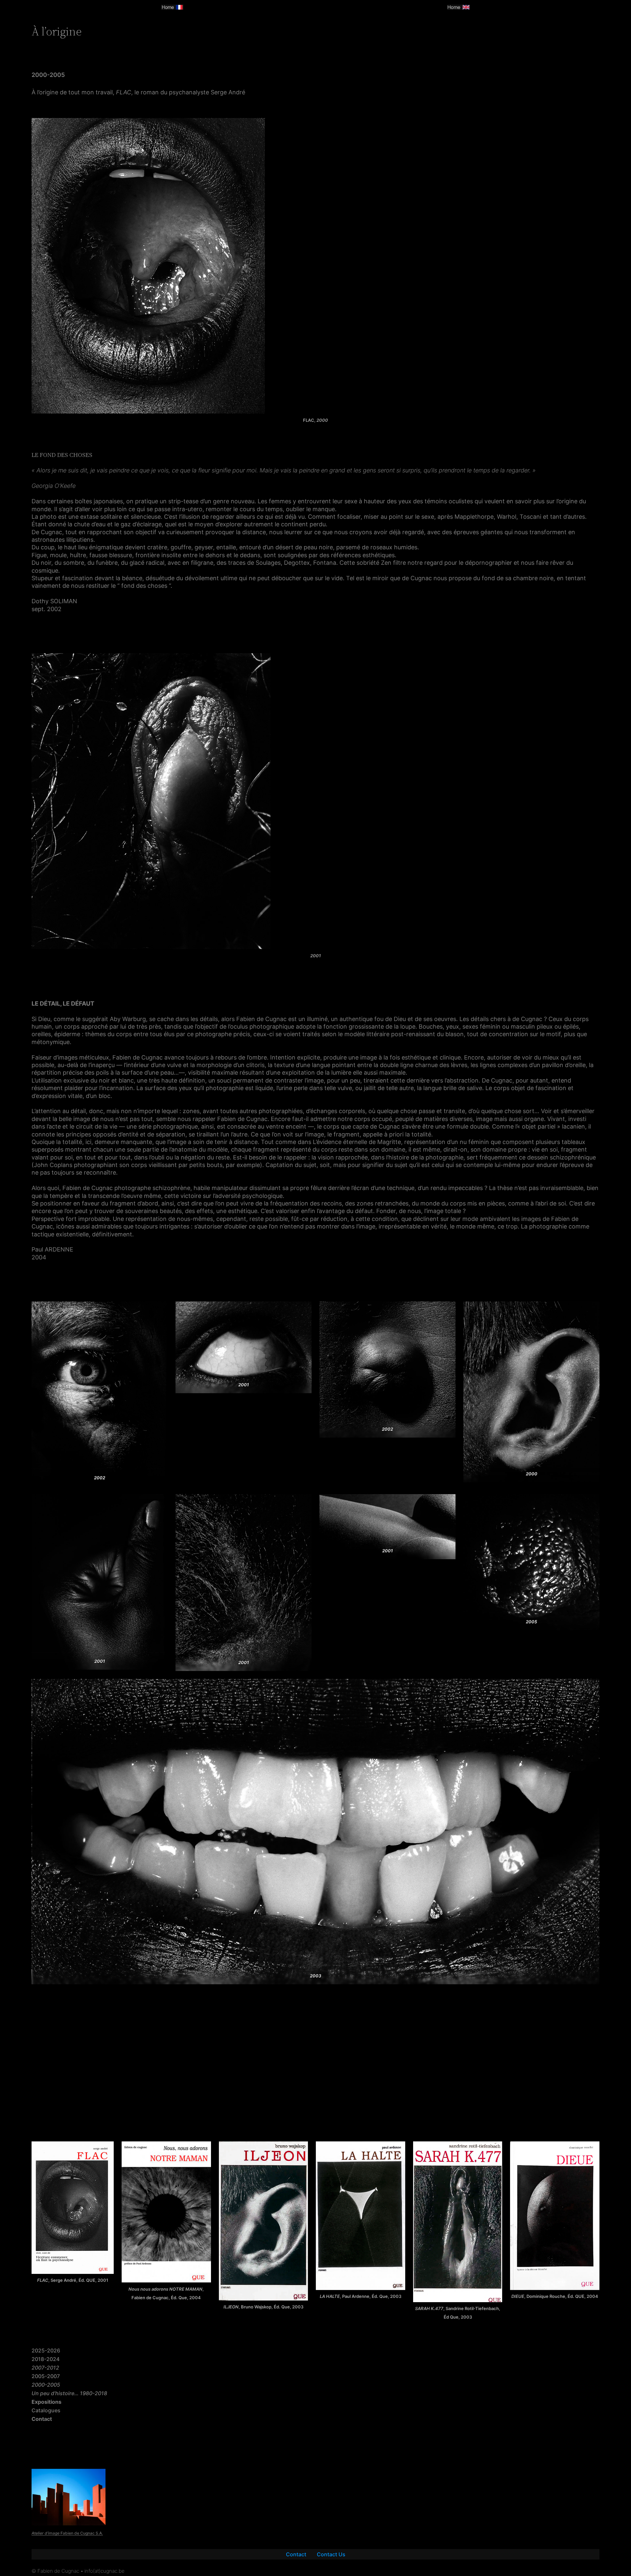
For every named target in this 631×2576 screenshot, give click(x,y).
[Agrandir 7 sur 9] (447, 1503)
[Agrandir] (202, 2150)
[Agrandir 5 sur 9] (159, 1503)
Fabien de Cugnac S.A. (67, 2533)
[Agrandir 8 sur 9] (591, 1503)
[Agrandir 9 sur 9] (591, 1687)
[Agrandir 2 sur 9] (303, 1310)
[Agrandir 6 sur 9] (303, 1503)
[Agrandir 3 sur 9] (447, 1310)
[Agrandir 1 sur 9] (159, 1310)
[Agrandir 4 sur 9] (591, 1310)
